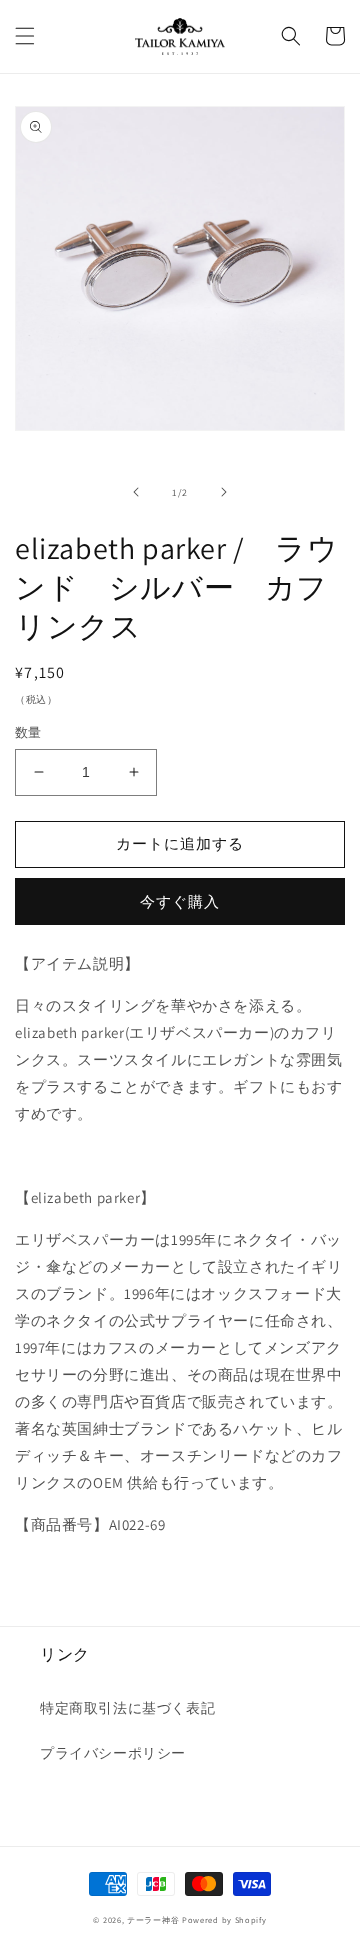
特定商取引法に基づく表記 (127, 1708)
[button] (25, 36)
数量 (28, 732)
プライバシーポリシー (113, 1753)
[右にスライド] (224, 492)
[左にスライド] (136, 492)
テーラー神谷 (153, 1919)
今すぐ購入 (180, 901)
